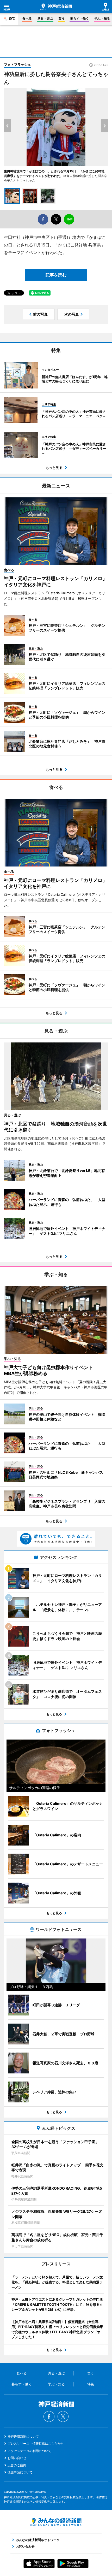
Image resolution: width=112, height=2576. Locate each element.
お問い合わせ (17, 2458)
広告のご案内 (17, 2465)
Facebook (49, 2416)
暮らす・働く (79, 18)
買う (61, 18)
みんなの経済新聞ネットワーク (56, 2522)
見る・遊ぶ (45, 18)
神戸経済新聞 (56, 7)
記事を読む (56, 275)
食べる (27, 18)
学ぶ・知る (102, 18)
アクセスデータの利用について (29, 2451)
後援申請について (20, 2472)
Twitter (63, 2416)
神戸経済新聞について (23, 2436)
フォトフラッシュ (17, 64)
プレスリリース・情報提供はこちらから (36, 2444)
